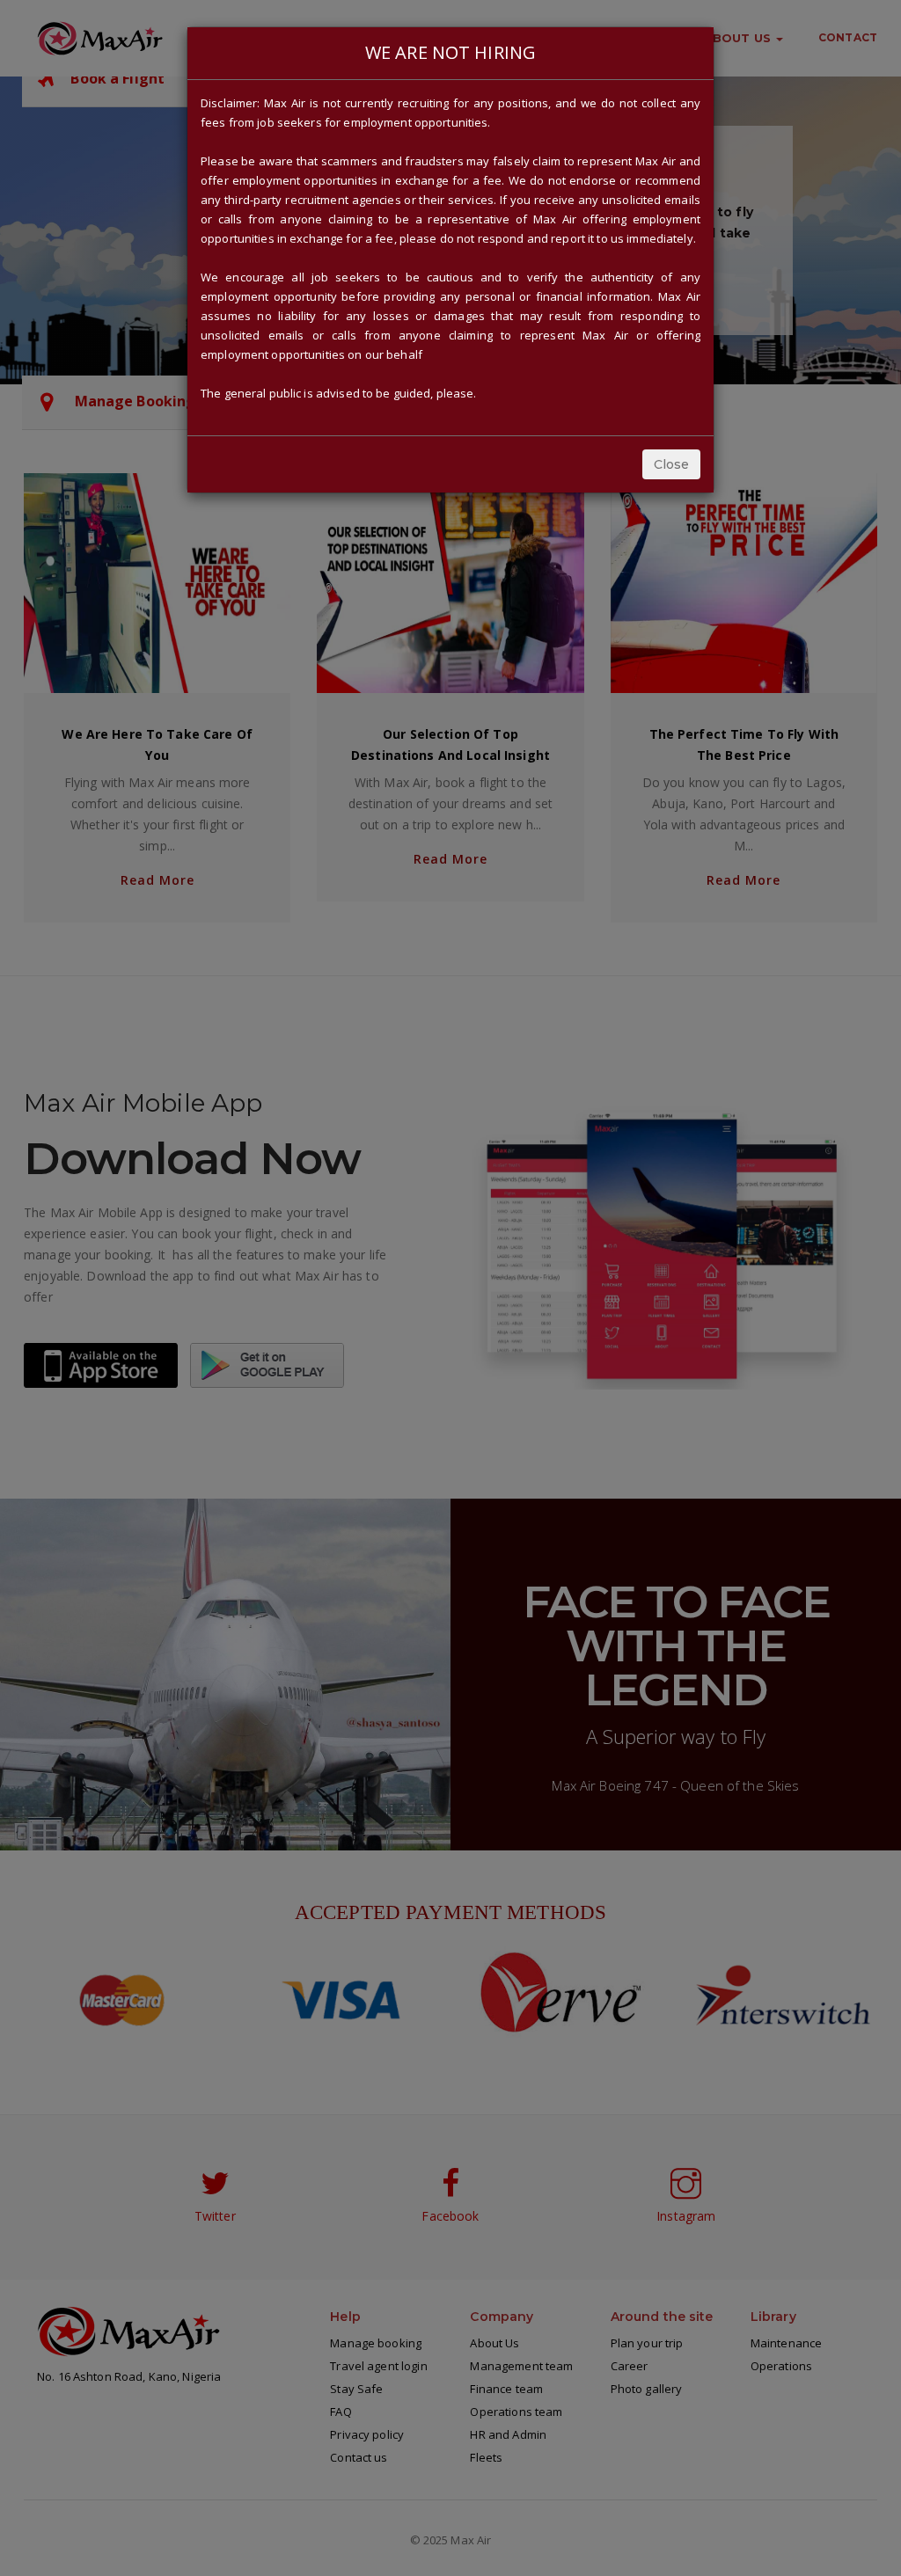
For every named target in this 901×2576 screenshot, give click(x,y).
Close (671, 464)
